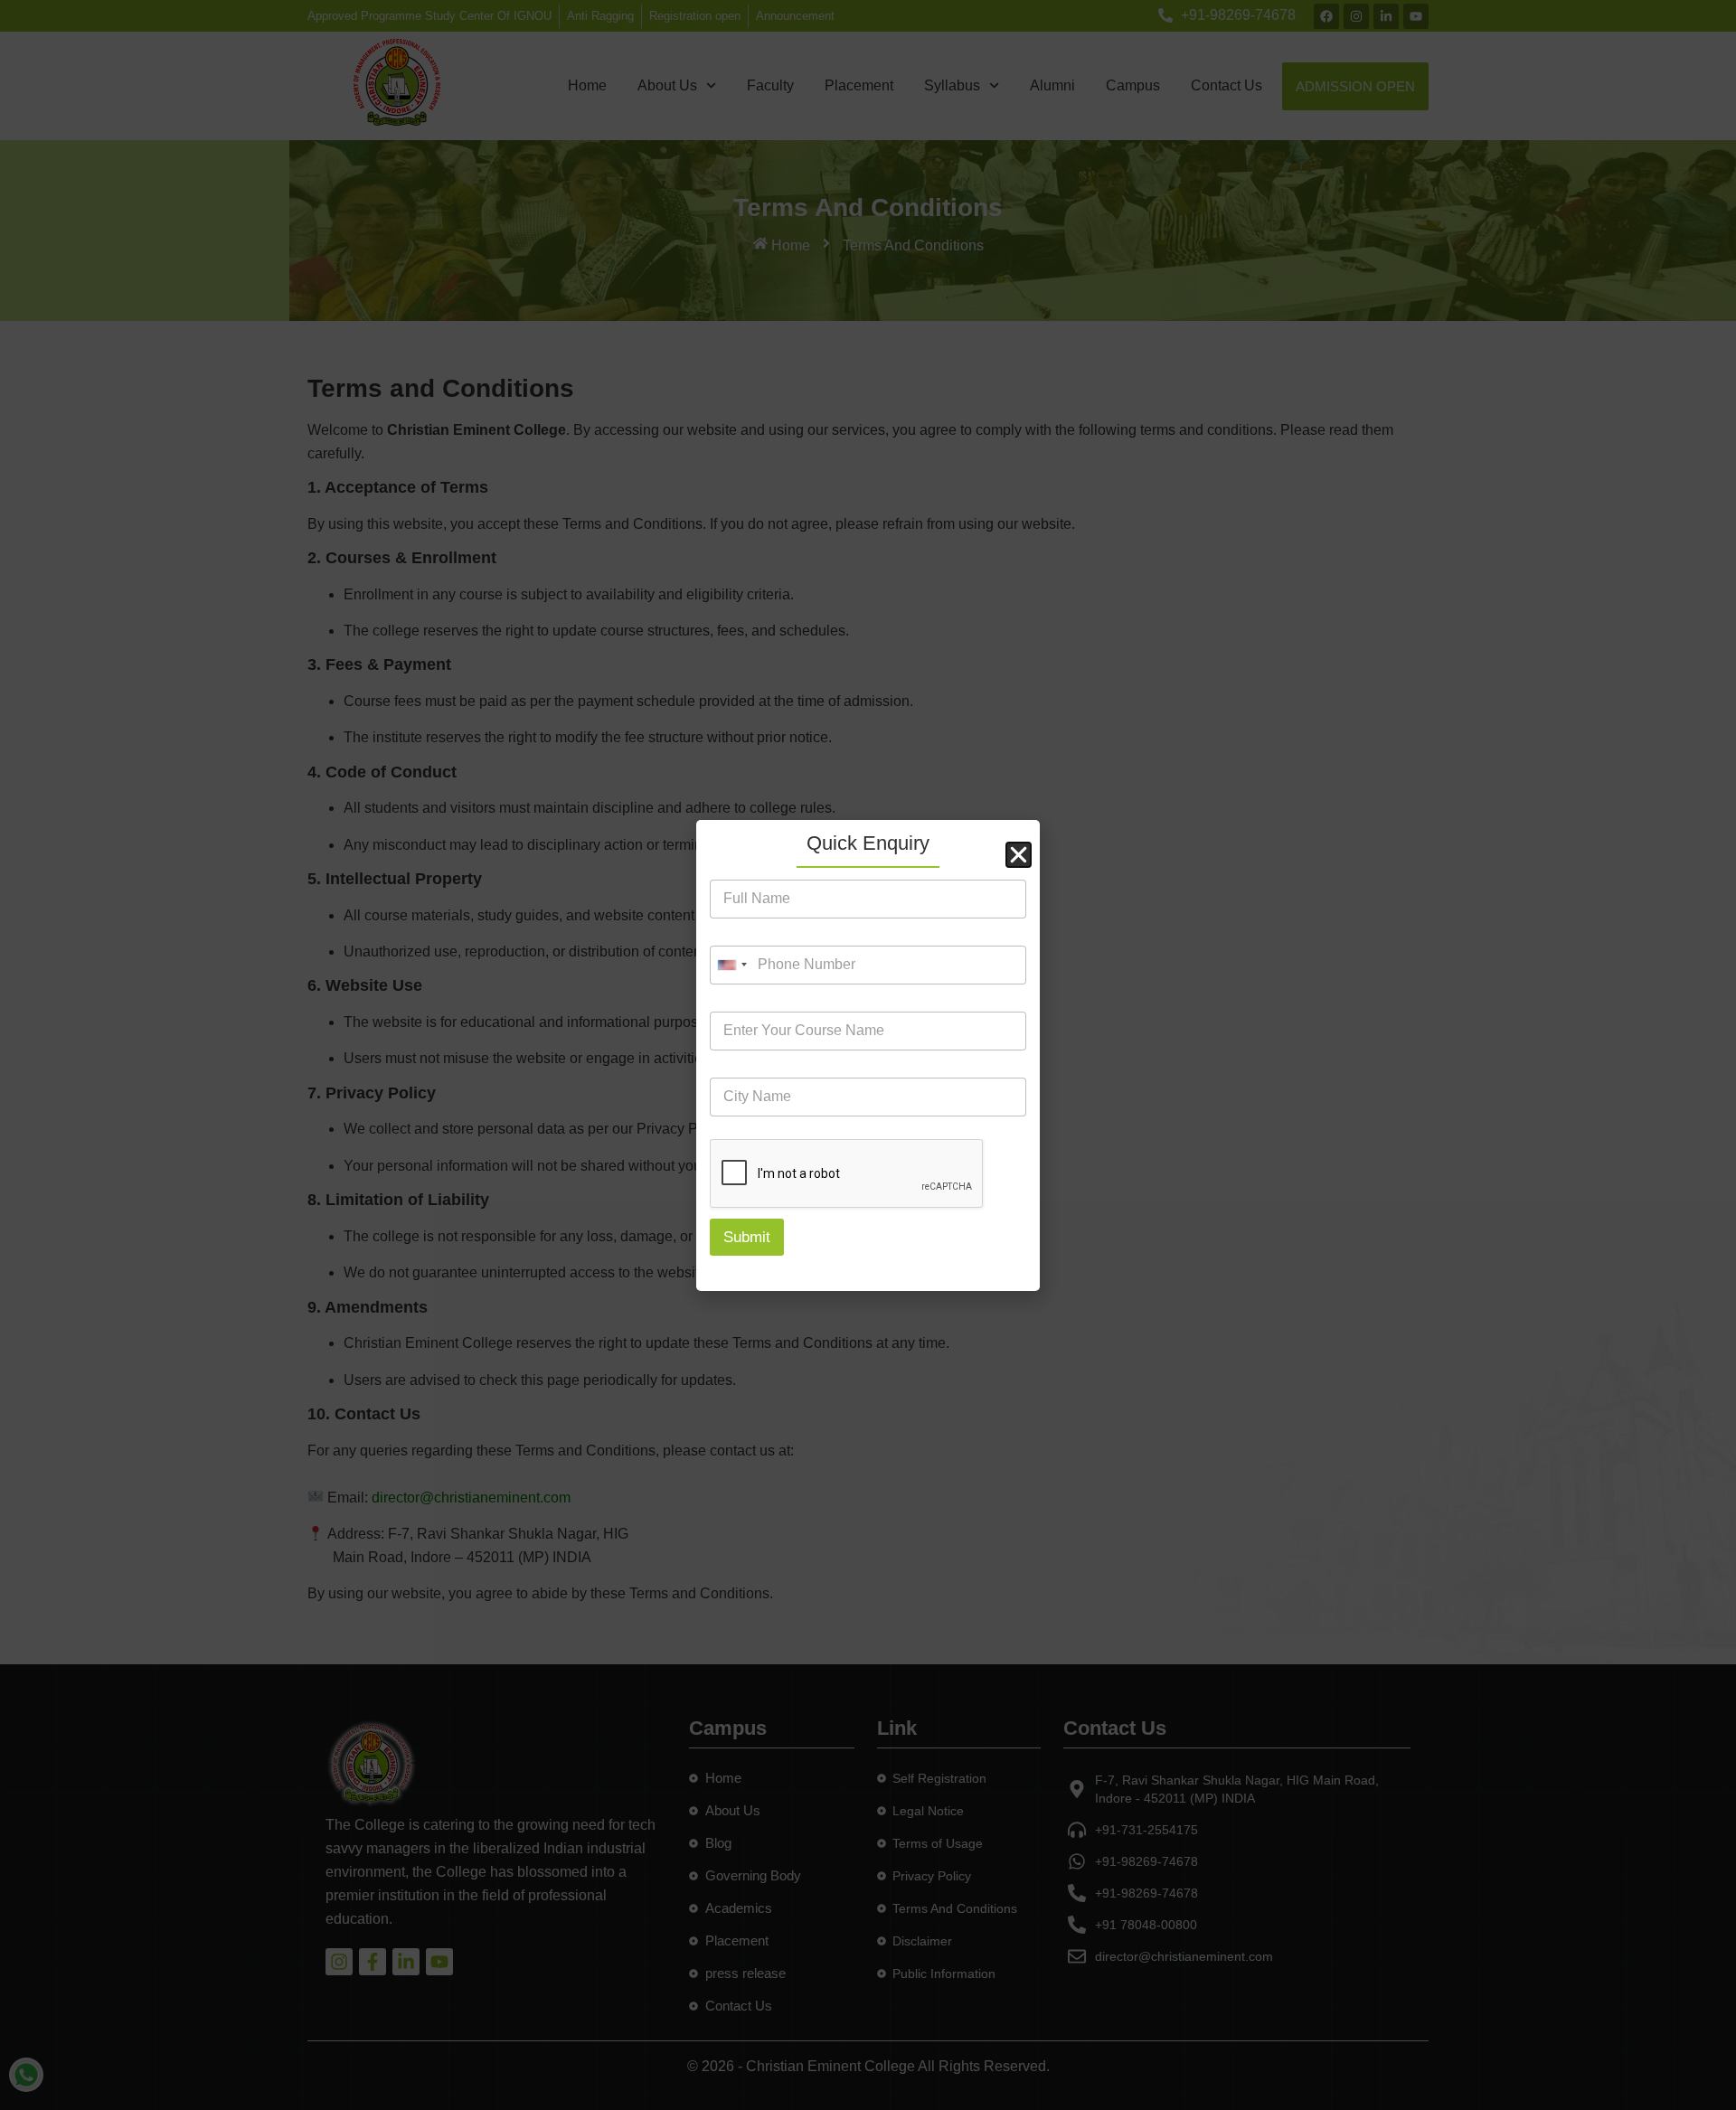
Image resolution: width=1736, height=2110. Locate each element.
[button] (1019, 855)
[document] (868, 1055)
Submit (747, 1237)
